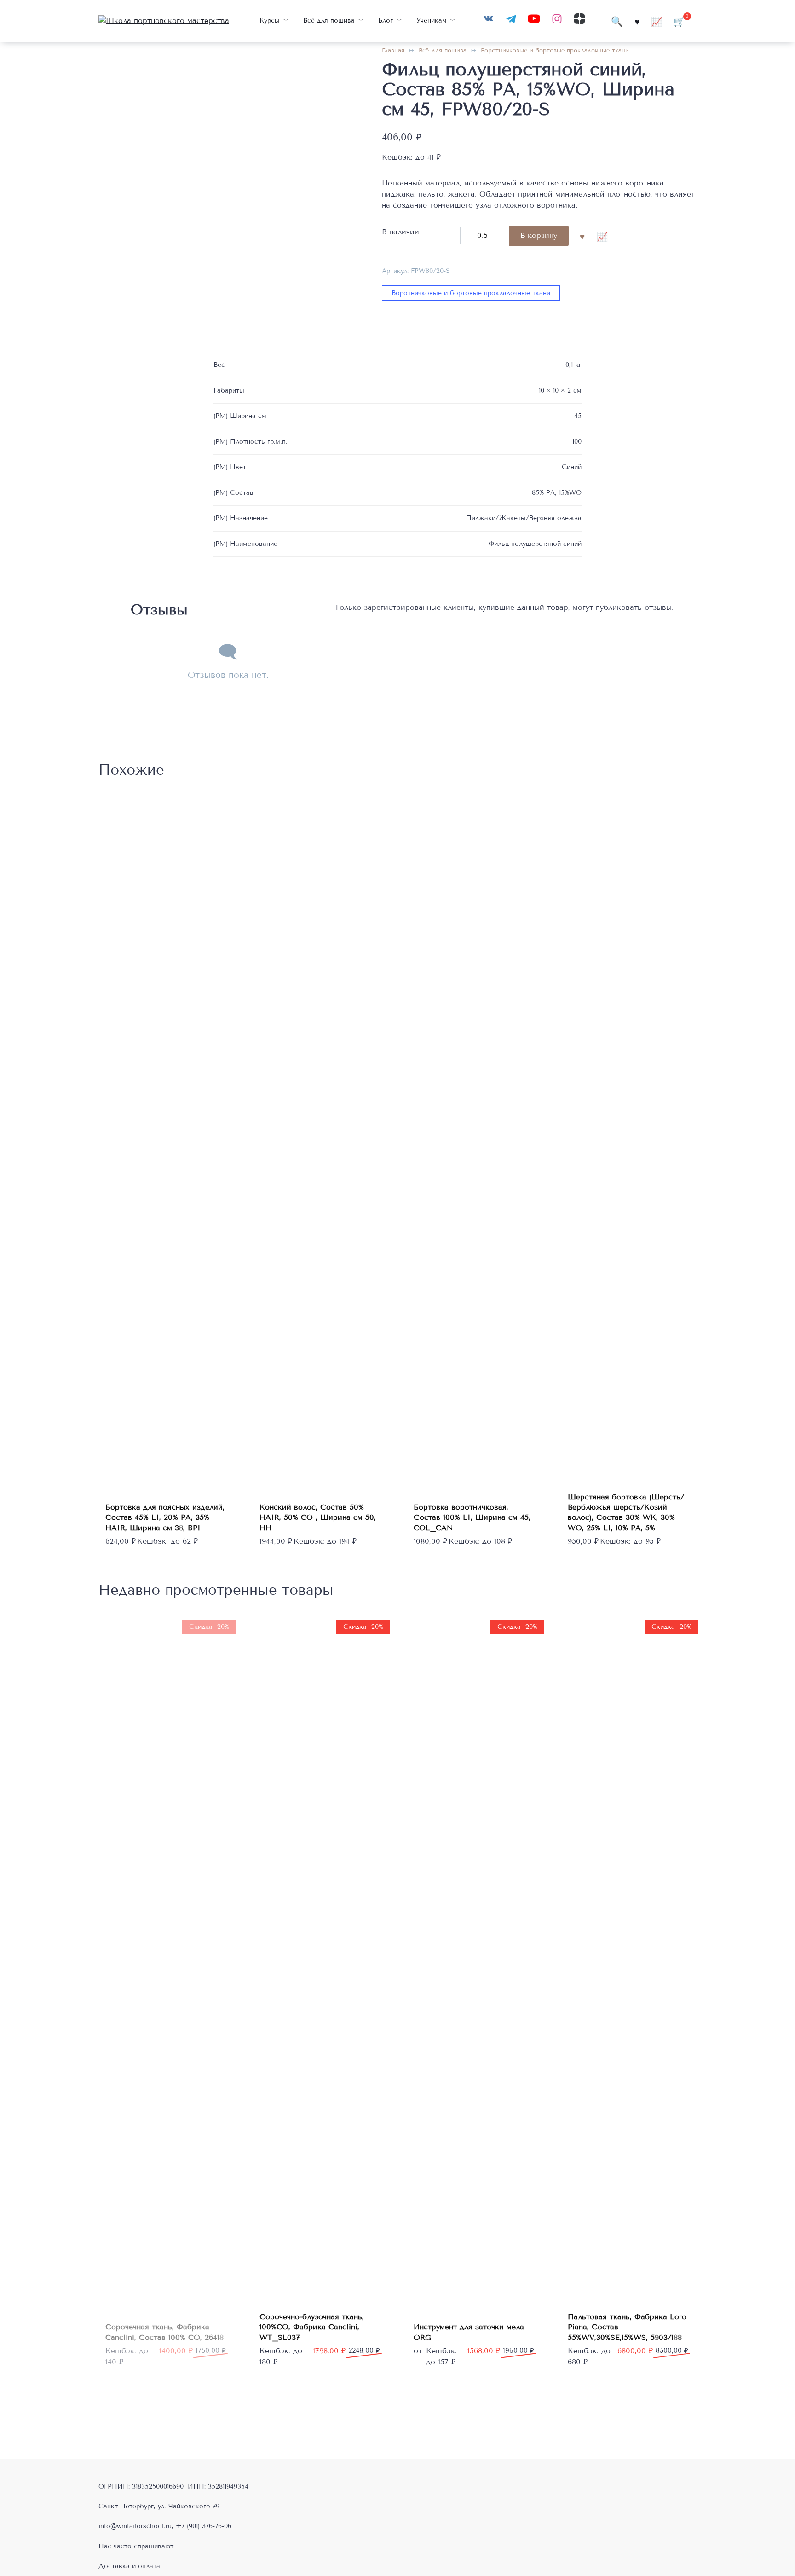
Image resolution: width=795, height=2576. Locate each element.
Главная (393, 51)
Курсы (270, 20)
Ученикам (432, 20)
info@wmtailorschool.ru (135, 2526)
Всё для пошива (329, 20)
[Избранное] (637, 21)
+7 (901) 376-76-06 (204, 2526)
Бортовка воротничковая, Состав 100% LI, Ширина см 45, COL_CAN (472, 1517)
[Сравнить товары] (657, 21)
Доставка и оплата (129, 2566)
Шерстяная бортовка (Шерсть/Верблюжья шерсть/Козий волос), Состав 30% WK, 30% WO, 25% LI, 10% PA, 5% (626, 1512)
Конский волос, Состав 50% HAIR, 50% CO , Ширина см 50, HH (318, 1517)
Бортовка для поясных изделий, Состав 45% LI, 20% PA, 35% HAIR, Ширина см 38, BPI (165, 1517)
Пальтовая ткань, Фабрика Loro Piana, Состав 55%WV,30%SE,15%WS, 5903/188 (627, 2327)
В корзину (539, 235)
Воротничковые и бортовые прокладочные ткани (555, 51)
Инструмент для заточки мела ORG (469, 2332)
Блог (386, 20)
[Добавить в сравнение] (602, 236)
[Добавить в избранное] (582, 236)
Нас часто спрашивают (136, 2546)
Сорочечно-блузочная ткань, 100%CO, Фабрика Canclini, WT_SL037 (312, 2327)
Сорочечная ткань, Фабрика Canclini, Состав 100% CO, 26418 (164, 2332)
